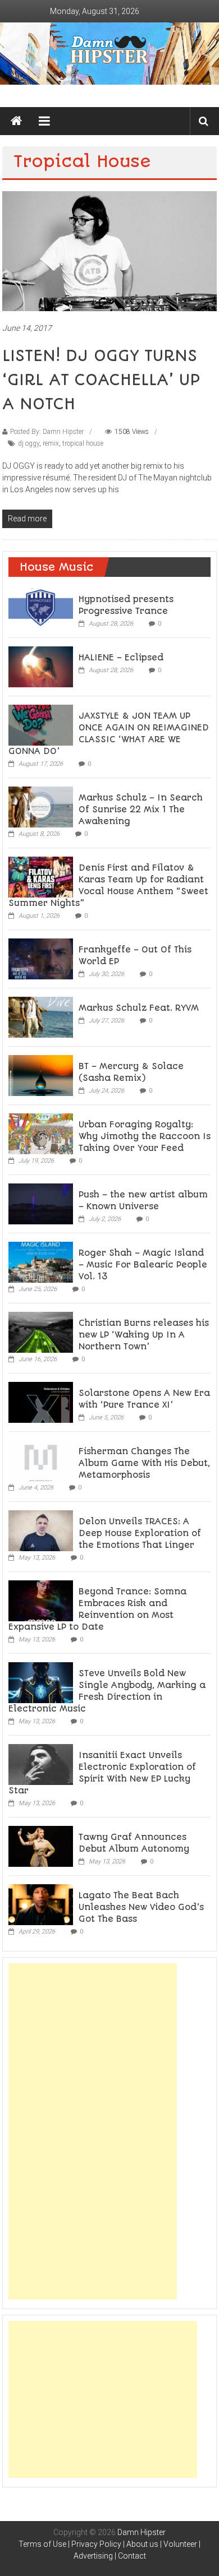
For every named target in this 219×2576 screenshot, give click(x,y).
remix (51, 443)
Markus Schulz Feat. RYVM (139, 1008)
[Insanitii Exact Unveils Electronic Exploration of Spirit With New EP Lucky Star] (41, 1764)
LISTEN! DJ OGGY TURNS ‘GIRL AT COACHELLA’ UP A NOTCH (101, 380)
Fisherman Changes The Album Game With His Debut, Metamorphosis (144, 1463)
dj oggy (29, 443)
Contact (132, 2556)
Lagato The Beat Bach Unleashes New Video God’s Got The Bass (141, 1907)
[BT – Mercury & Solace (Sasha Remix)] (41, 1075)
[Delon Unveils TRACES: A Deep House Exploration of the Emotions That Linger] (41, 1530)
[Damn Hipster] (109, 54)
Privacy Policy (96, 2544)
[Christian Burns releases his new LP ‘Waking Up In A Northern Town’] (41, 1331)
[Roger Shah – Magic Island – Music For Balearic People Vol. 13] (41, 1261)
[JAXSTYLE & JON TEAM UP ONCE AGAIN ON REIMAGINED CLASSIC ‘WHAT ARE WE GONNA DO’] (41, 724)
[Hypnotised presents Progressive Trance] (41, 608)
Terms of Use (42, 2544)
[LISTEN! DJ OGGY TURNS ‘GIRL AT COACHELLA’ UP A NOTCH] (109, 250)
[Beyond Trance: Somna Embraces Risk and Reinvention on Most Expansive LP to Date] (41, 1600)
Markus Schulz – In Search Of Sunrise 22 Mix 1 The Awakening (141, 810)
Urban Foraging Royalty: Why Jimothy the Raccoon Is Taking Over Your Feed (145, 1136)
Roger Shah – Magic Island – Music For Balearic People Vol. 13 (143, 1265)
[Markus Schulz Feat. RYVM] (41, 1016)
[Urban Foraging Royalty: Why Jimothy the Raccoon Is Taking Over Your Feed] (41, 1133)
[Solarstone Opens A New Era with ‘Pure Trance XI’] (41, 1402)
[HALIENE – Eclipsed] (41, 666)
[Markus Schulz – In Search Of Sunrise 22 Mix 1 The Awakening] (41, 806)
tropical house (83, 443)
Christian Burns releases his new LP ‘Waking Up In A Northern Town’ (144, 1335)
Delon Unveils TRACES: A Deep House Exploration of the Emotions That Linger (140, 1533)
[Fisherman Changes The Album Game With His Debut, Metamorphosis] (41, 1460)
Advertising (93, 2556)
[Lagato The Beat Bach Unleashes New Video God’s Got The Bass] (41, 1904)
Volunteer (180, 2544)
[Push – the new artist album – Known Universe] (41, 1203)
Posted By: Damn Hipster (47, 432)
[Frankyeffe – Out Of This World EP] (41, 958)
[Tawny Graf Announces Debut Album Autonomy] (41, 1846)
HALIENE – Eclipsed (121, 658)
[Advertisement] (93, 2131)
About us (142, 2544)
